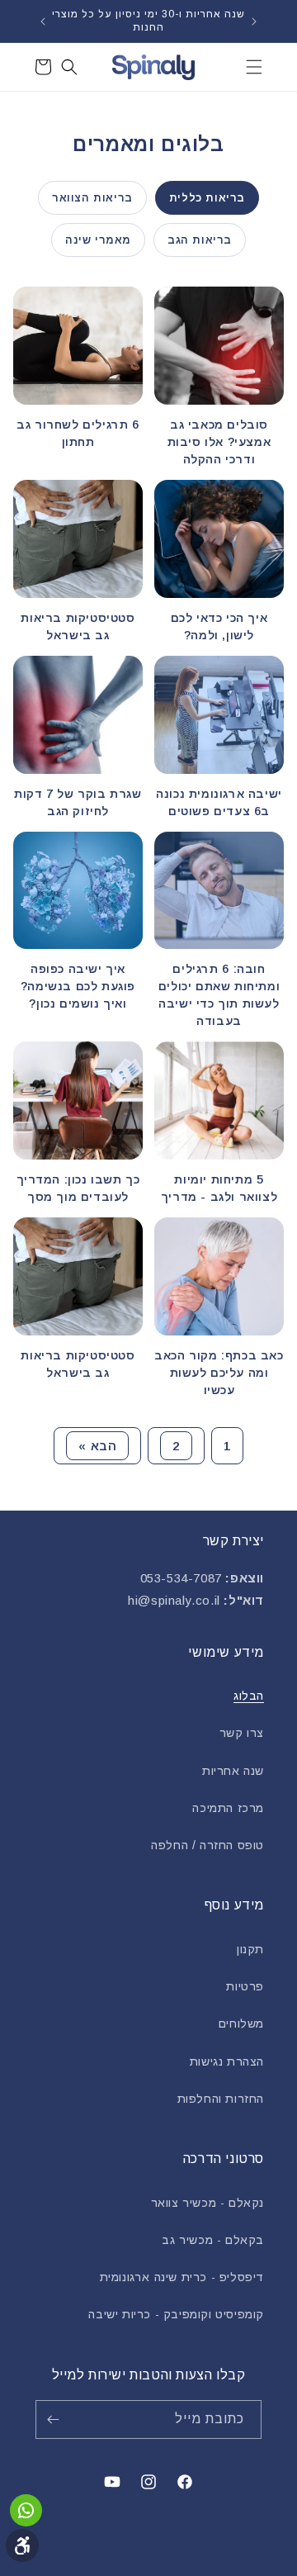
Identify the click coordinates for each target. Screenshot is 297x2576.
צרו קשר (242, 1733)
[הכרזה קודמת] (254, 21)
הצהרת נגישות (227, 2061)
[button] (254, 67)
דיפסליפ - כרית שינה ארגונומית (182, 2277)
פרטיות (245, 1986)
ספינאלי (105, 2562)
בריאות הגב (200, 240)
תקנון (250, 1949)
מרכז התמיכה (228, 1808)
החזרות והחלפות (221, 2099)
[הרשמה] (56, 2419)
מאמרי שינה (98, 240)
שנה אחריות (233, 1771)
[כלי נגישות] (22, 2545)
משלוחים (241, 2023)
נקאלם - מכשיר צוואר (207, 2203)
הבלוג (249, 1696)
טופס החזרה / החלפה (207, 1845)
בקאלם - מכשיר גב (213, 2240)
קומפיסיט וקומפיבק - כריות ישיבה (176, 2314)
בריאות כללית (207, 198)
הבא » (97, 1446)
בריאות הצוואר (92, 198)
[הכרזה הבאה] (43, 21)
